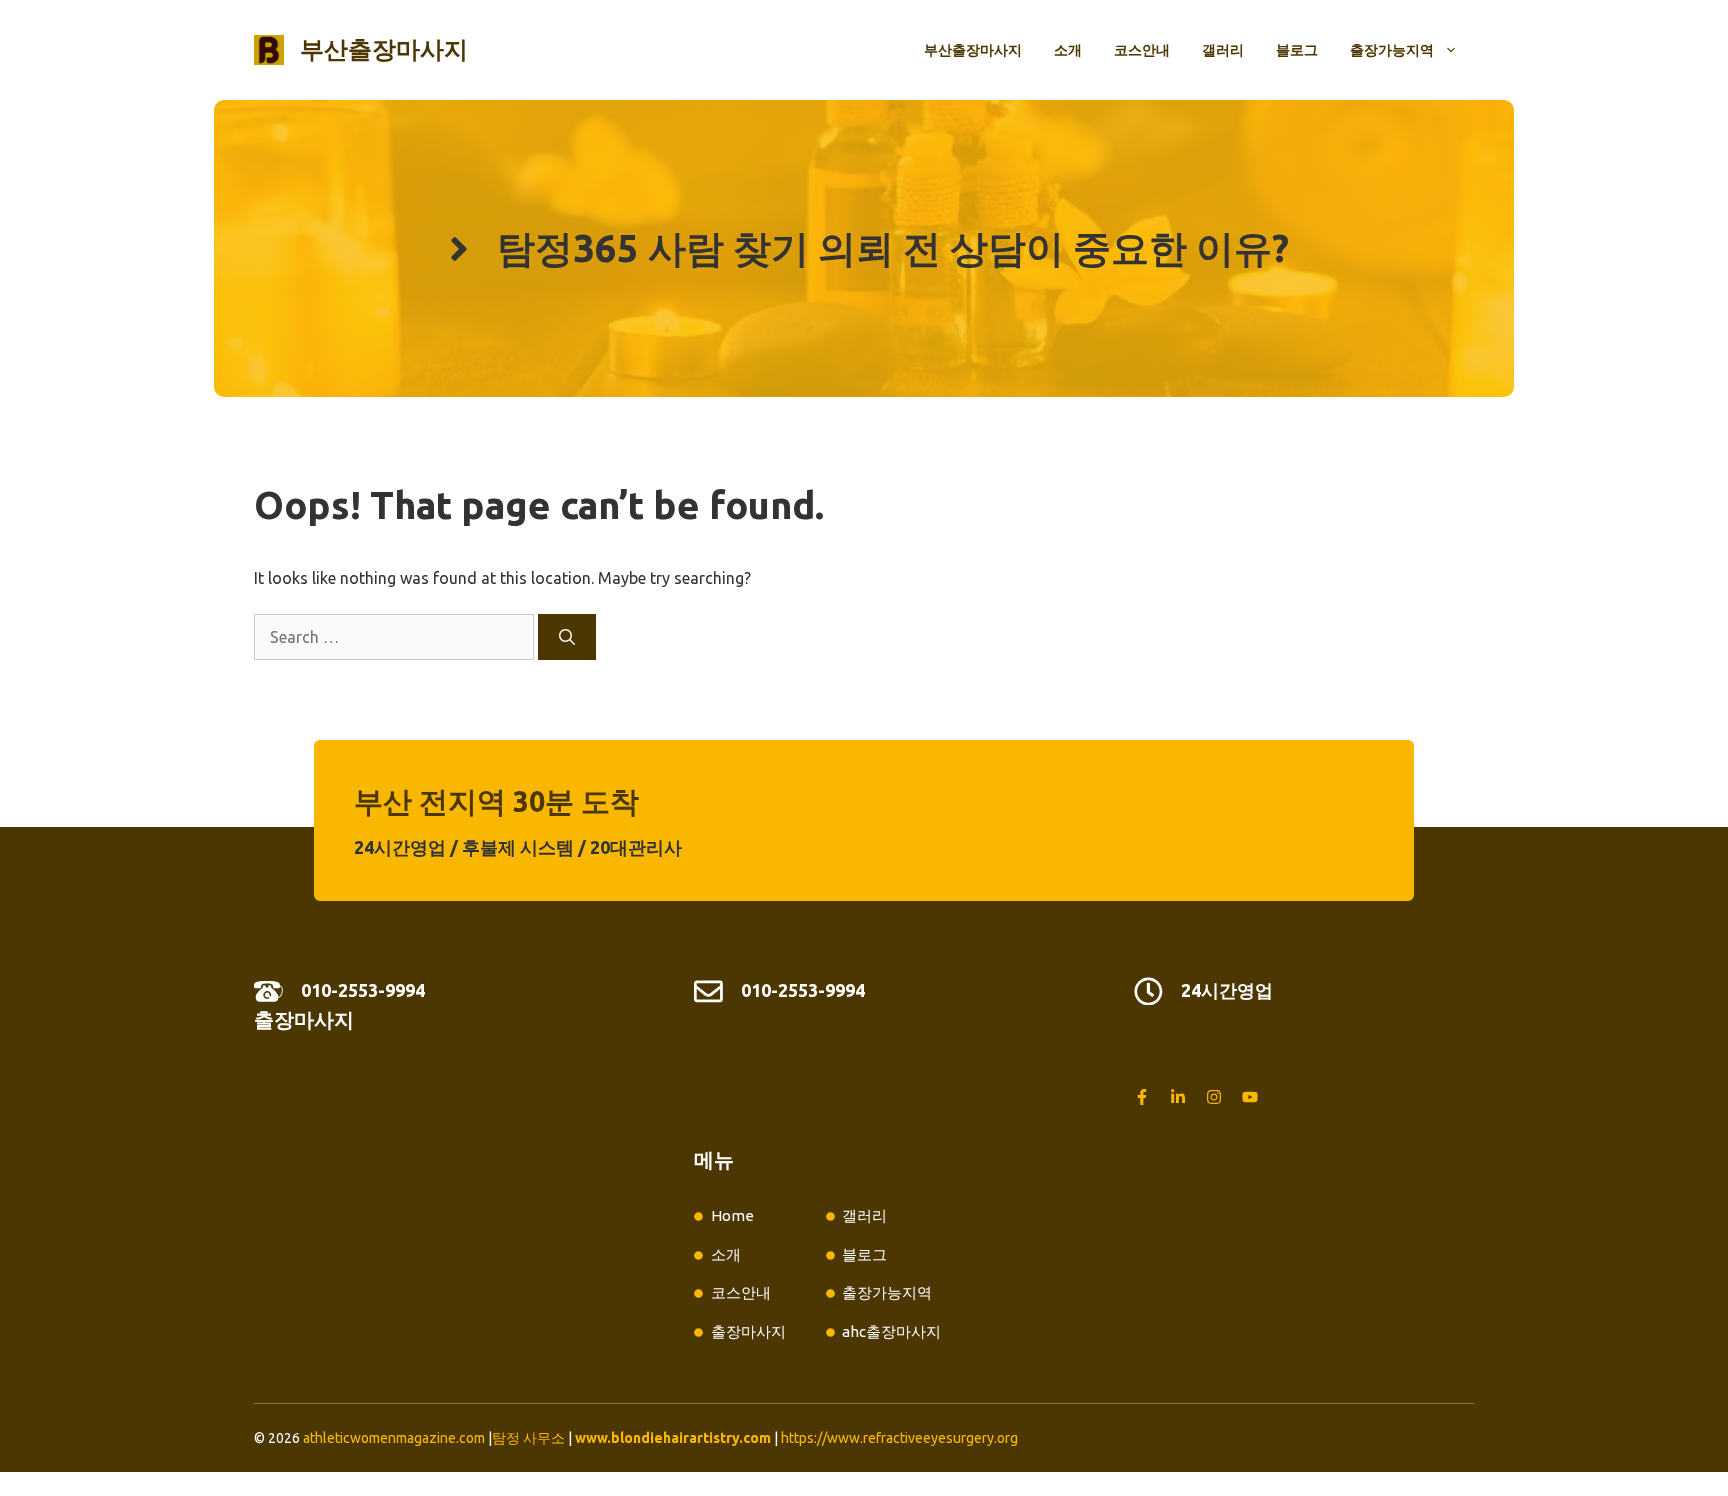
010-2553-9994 (363, 990)
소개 (1068, 50)
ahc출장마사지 (891, 1331)
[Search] (567, 637)
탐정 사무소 (528, 1438)
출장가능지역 (1392, 50)
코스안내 (1142, 50)
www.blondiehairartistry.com (673, 1438)
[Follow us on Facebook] (1142, 1097)
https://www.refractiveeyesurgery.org (899, 1438)
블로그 (1297, 50)
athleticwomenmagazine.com (394, 1438)
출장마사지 (304, 1019)
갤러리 (1223, 50)
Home (732, 1215)
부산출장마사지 (384, 49)
